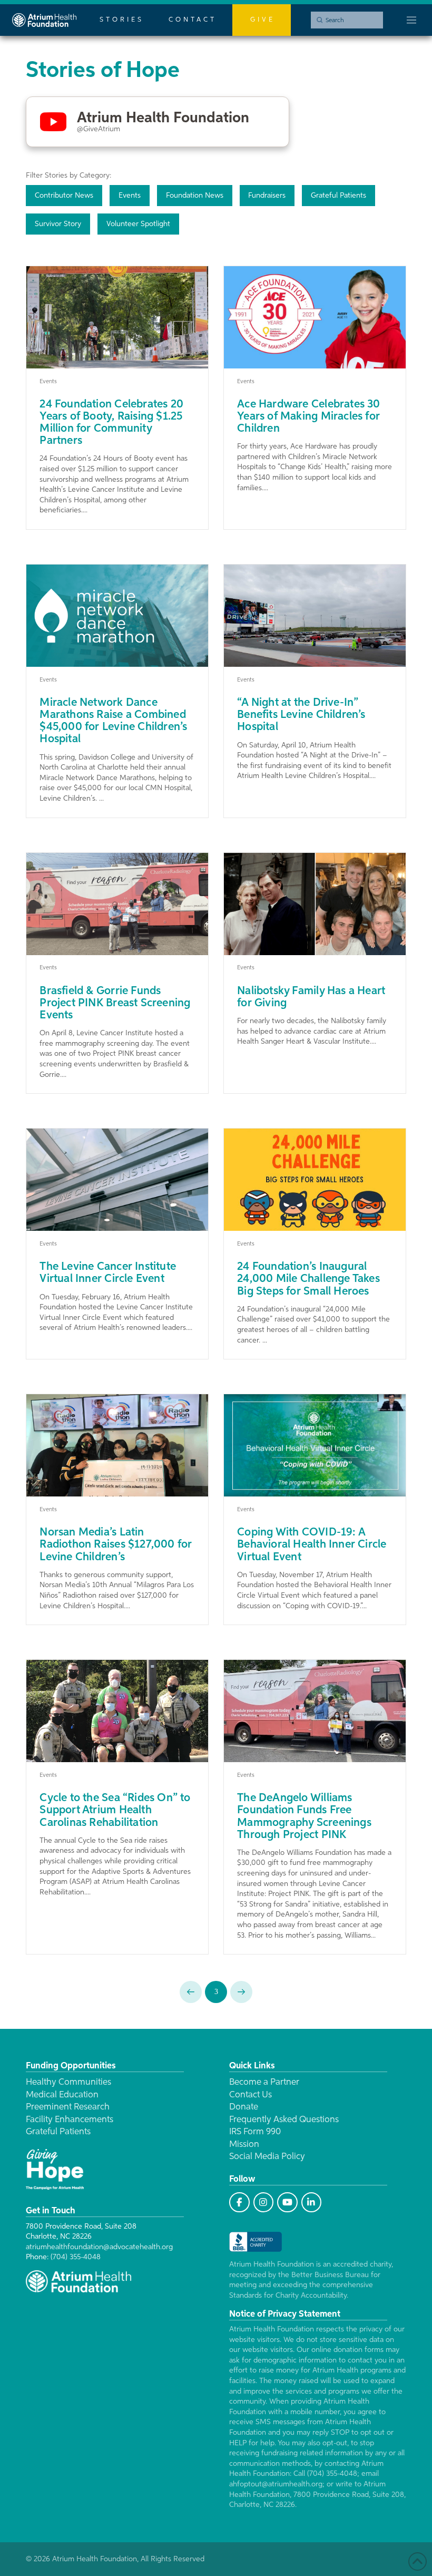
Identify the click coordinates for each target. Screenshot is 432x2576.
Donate (244, 2107)
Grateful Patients (58, 2132)
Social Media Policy (267, 2157)
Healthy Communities (68, 2082)
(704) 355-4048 (76, 2257)
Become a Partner (264, 2082)
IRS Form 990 (255, 2132)
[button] (411, 20)
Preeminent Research (68, 2107)
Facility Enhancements (70, 2120)
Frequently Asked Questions (284, 2120)
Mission (244, 2145)
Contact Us (251, 2095)
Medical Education (62, 2095)
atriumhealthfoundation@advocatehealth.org (99, 2247)
